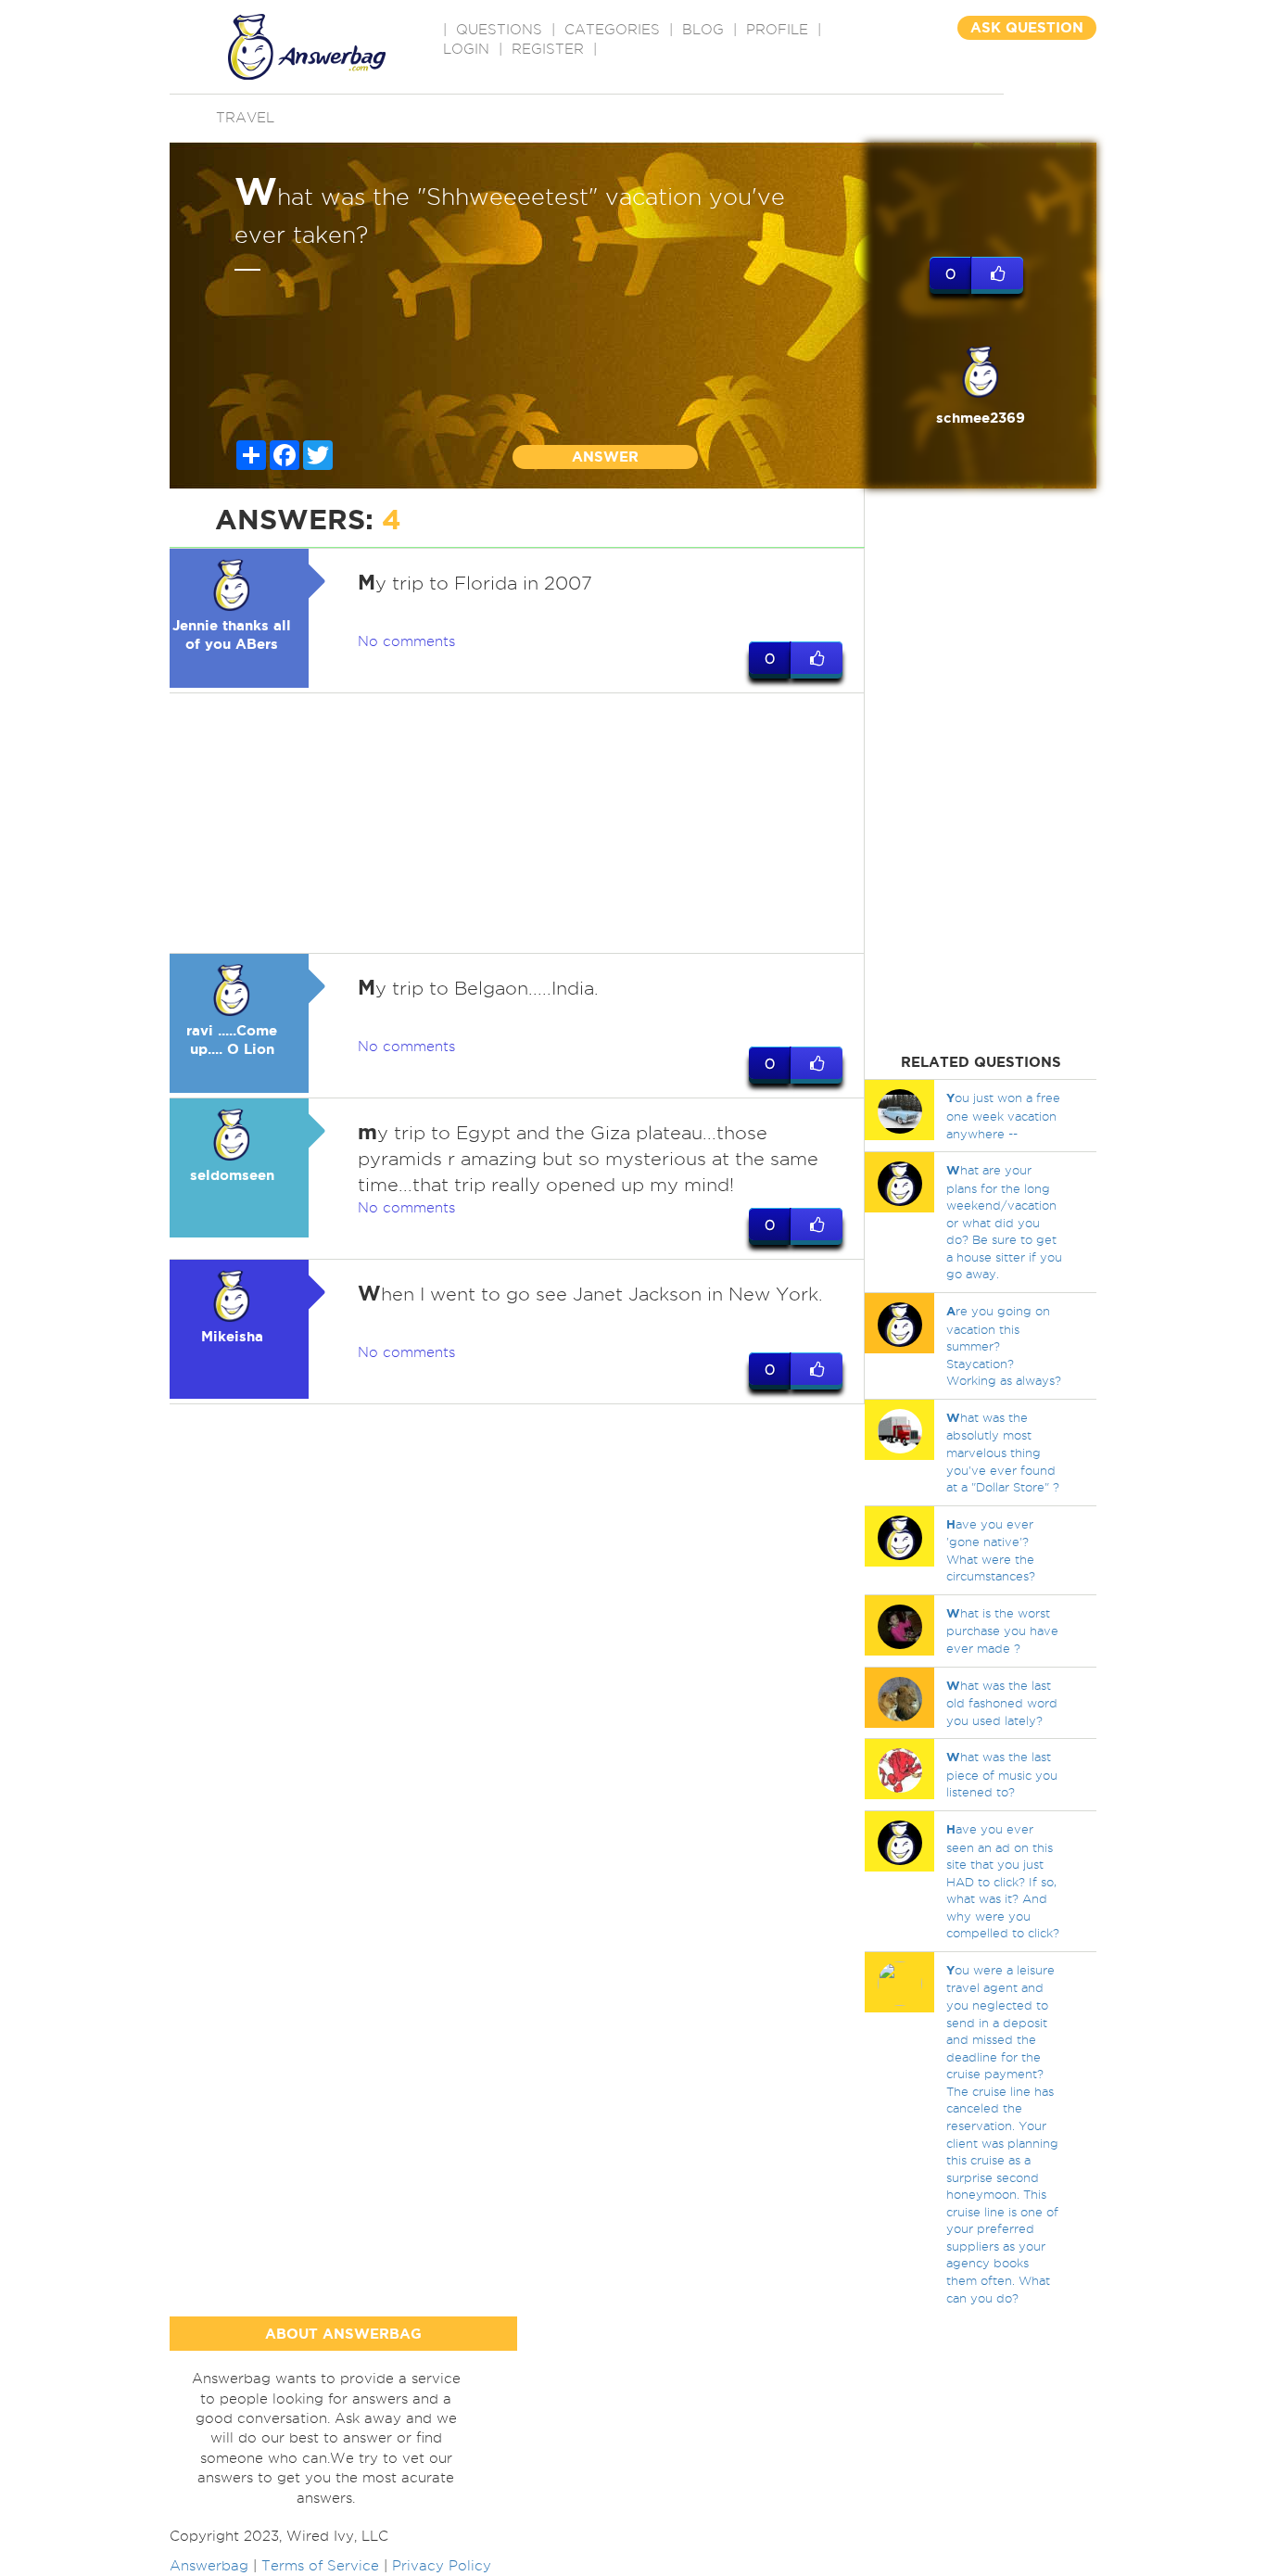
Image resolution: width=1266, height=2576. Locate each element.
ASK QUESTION (1027, 27)
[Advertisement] (517, 823)
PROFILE (777, 30)
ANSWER (605, 457)
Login (466, 49)
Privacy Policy (442, 2566)
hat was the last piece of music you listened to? (1002, 1774)
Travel (245, 118)
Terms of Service (320, 2566)
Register (548, 49)
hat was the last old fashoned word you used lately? (1002, 1703)
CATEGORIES (612, 30)
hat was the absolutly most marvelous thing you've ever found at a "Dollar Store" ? (1003, 1452)
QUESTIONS (499, 30)
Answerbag (209, 2566)
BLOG (703, 30)
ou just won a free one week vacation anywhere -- (1003, 1115)
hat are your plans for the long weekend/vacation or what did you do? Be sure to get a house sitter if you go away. (1004, 1222)
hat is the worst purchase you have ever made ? (1002, 1631)
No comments (406, 641)
